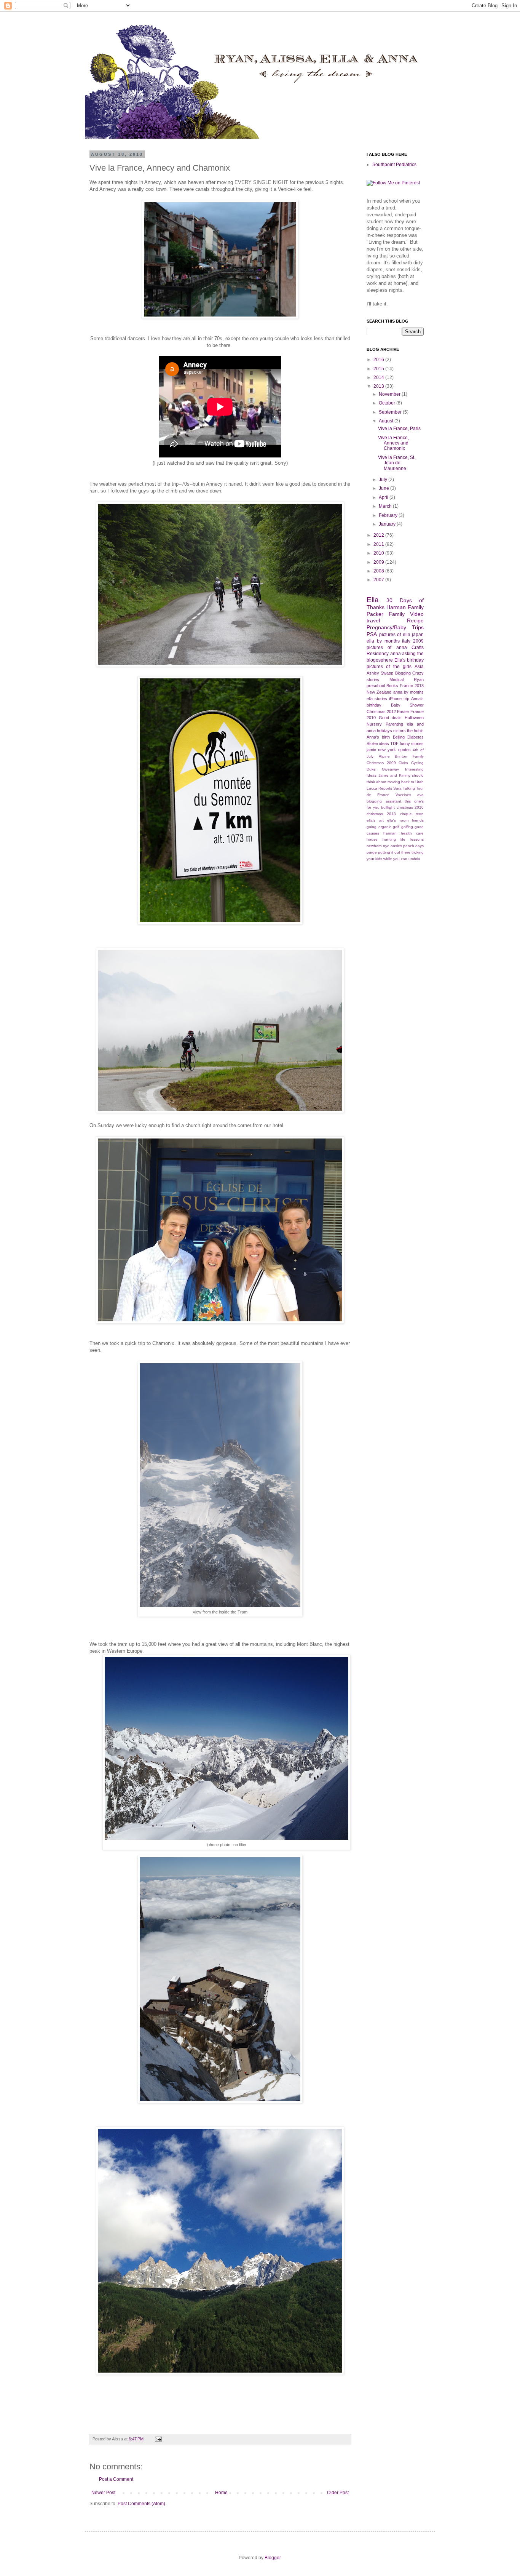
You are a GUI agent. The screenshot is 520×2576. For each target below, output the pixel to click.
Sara (397, 788)
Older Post (338, 2493)
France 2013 (412, 686)
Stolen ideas (378, 744)
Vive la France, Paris (399, 429)
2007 (379, 580)
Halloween (414, 718)
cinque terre (412, 814)
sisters (400, 731)
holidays (384, 731)
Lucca (372, 788)
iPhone (395, 699)
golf (396, 827)
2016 (379, 360)
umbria (414, 859)
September (391, 412)
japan (418, 635)
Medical (396, 680)
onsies (396, 846)
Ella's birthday (409, 660)
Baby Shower (408, 705)
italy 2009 (413, 641)
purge (372, 852)
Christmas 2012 (381, 712)
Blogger (273, 2558)
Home (221, 2493)
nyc (386, 846)
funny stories (412, 744)
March (386, 506)
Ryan (419, 680)
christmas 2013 (381, 814)
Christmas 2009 (381, 763)
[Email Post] (157, 2439)
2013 (379, 386)
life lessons (412, 839)
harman (390, 833)
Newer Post (103, 2493)
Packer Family (386, 614)
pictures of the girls (389, 667)
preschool (376, 686)
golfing (407, 827)
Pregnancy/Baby (386, 627)
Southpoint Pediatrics (394, 165)
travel (373, 620)
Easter (403, 712)
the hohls (415, 731)
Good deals (390, 718)
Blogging (403, 673)
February (389, 515)
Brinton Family (409, 756)
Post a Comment (116, 2479)
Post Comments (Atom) (141, 2504)
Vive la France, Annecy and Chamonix (393, 443)
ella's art (375, 820)
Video (417, 614)
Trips (418, 627)
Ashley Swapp (380, 673)
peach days (413, 846)
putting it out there (394, 852)
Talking (409, 788)
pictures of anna (387, 648)
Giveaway (390, 769)
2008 (379, 571)
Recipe (415, 620)
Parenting (394, 724)
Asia (419, 667)
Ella (373, 600)
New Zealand (379, 692)
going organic (379, 827)
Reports (385, 788)
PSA (372, 634)
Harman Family (405, 607)
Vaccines (403, 795)
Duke (371, 769)
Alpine (384, 756)
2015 (379, 369)
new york (387, 750)
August (387, 421)
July (384, 480)
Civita (403, 763)
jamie (371, 750)
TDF (394, 744)
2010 (379, 553)
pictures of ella (395, 635)
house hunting (381, 839)
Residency (378, 654)
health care (412, 833)
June (384, 488)
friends (418, 820)
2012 (379, 535)
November (390, 394)
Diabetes (416, 737)
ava (420, 795)
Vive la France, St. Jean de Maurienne (397, 463)
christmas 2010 (410, 807)
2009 (379, 562)
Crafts (418, 648)
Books (392, 686)
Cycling (417, 763)
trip (406, 699)
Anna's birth (378, 737)
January (388, 524)
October (388, 403)
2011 (379, 544)
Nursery (374, 724)
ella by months (383, 641)
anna (396, 654)
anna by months (409, 692)
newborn (374, 846)
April (384, 497)
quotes (404, 750)
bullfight (388, 807)
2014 (379, 377)
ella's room (398, 820)
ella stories (377, 699)
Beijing (399, 737)
